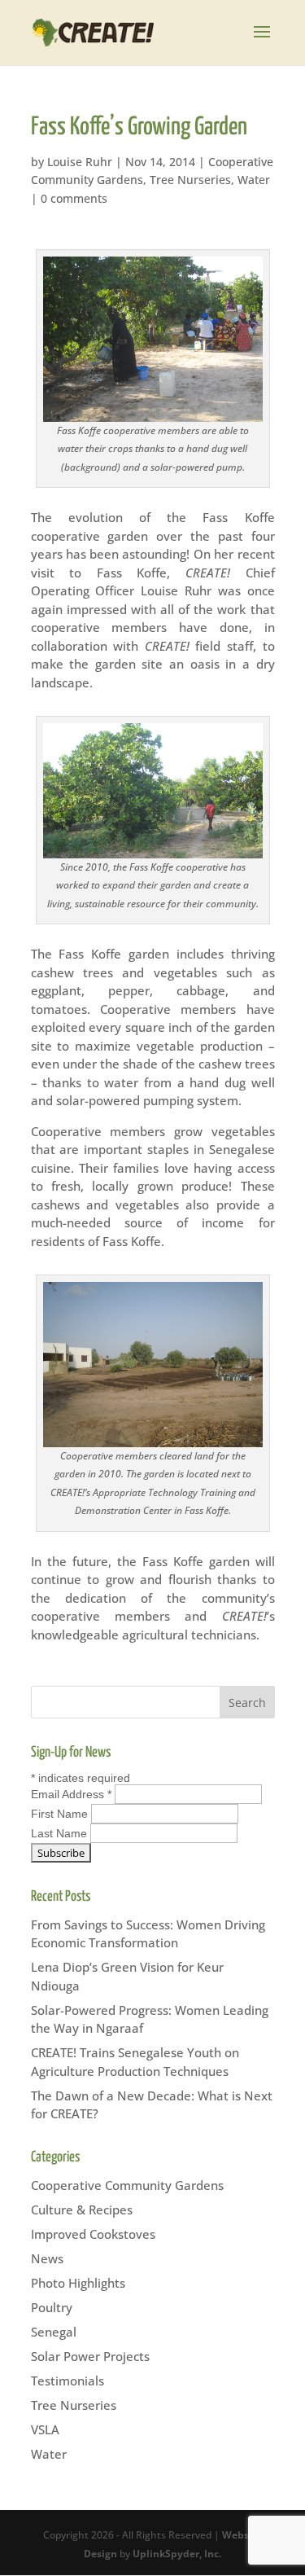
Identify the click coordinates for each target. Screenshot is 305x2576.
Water (254, 180)
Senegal (54, 2332)
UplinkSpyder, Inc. (177, 2554)
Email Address (71, 1794)
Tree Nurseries (190, 180)
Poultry (52, 2307)
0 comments (74, 198)
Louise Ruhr (80, 162)
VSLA (45, 2429)
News (47, 2258)
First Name (61, 1814)
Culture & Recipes (82, 2210)
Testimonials (68, 2381)
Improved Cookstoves (93, 2234)
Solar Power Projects (90, 2356)
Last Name (61, 1833)
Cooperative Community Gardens (127, 2185)
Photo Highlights (78, 2283)
